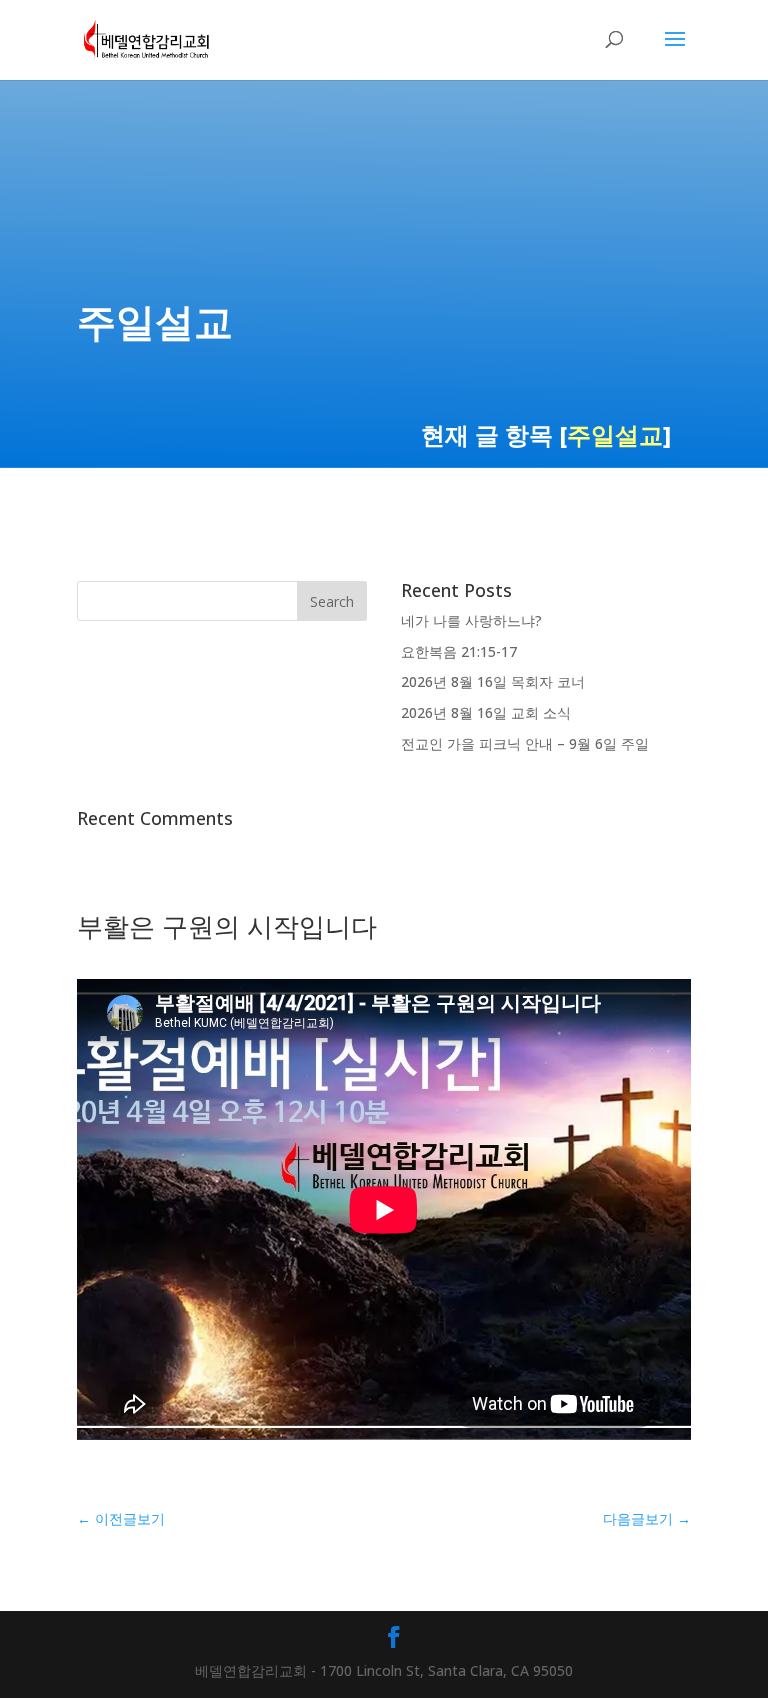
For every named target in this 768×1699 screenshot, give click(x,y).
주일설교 (615, 434)
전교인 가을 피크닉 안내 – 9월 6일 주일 (525, 743)
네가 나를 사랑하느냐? (471, 620)
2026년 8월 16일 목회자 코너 (493, 681)
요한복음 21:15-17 (459, 651)
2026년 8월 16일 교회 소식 (486, 712)
